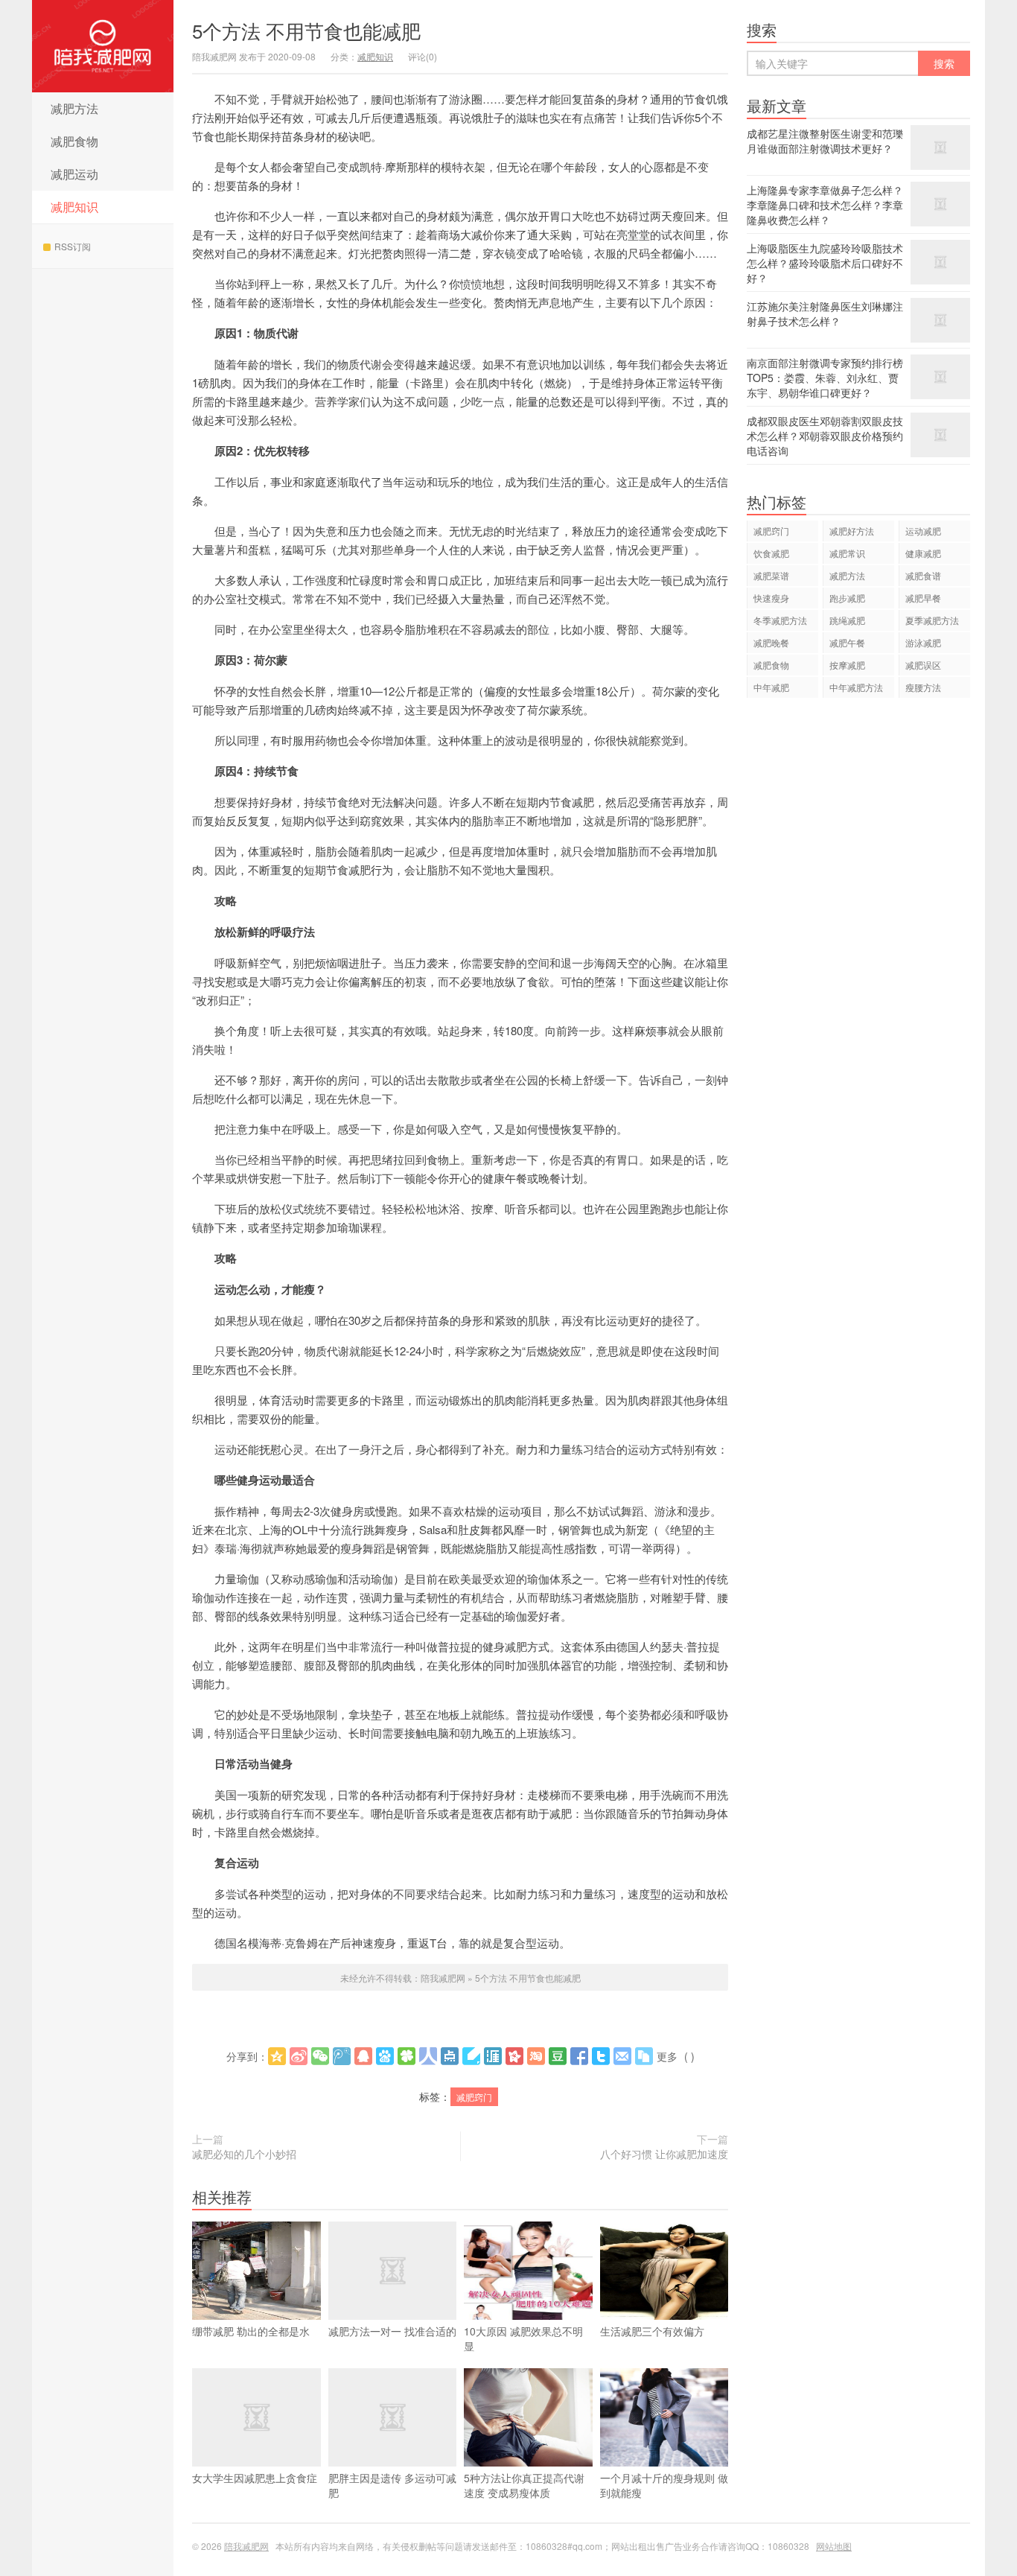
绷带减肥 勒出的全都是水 (251, 2331)
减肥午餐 (847, 642)
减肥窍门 (474, 2097)
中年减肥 (771, 687)
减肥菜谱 (771, 575)
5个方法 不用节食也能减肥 (306, 30)
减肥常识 (847, 553)
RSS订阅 (73, 246)
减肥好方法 (852, 531)
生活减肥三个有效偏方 (652, 2331)
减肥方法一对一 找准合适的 (392, 2331)
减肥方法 (74, 108)
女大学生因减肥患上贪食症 (255, 2478)
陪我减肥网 (103, 46)
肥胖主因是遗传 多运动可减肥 (392, 2485)
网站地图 (834, 2546)
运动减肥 (923, 531)
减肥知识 (74, 207)
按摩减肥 (847, 665)
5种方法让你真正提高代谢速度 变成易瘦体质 (524, 2485)
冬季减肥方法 (780, 620)
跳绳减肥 (847, 620)
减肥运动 (74, 174)
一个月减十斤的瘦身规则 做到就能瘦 (664, 2485)
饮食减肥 (771, 553)
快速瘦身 (771, 598)
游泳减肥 (923, 642)
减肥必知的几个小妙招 (244, 2154)
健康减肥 (923, 553)
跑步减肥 (847, 598)
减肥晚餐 (771, 642)
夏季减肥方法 (932, 620)
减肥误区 (923, 665)
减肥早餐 (923, 598)
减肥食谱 (923, 575)
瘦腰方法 (923, 687)
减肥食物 (74, 141)
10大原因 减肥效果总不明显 (523, 2338)
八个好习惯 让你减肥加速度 (664, 2154)
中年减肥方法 (856, 687)
